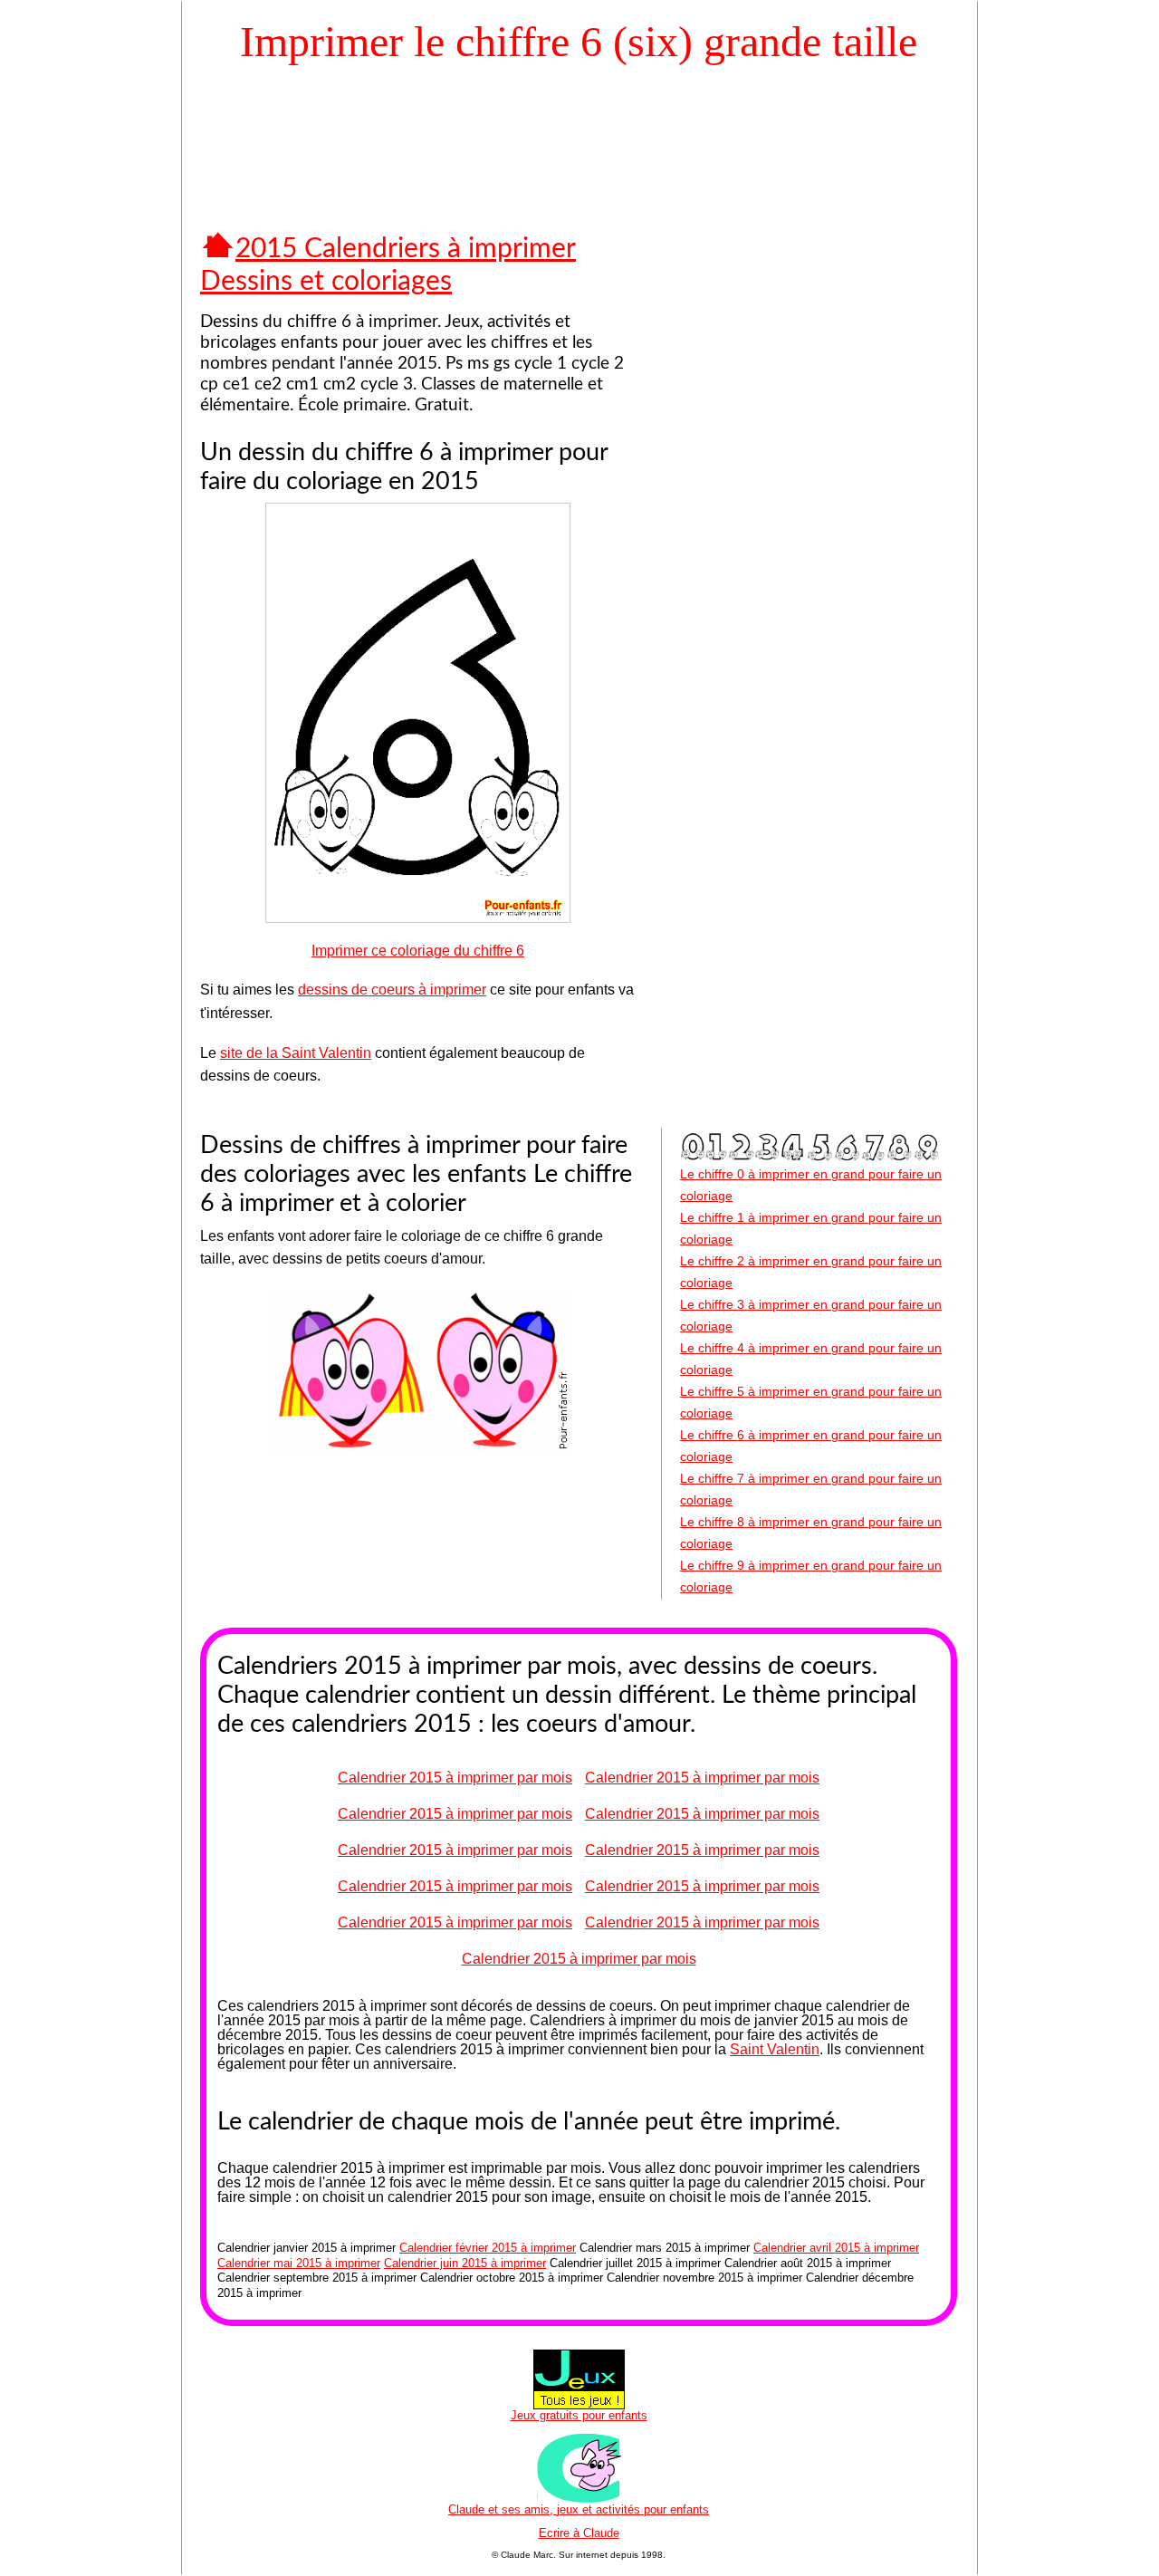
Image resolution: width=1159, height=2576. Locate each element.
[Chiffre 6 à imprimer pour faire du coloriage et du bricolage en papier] (418, 918)
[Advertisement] (579, 125)
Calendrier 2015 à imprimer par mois (455, 1778)
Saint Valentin (775, 2049)
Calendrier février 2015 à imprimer (488, 2248)
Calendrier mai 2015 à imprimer (299, 2263)
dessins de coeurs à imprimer (392, 990)
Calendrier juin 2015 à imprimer (465, 2263)
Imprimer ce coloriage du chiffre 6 (418, 951)
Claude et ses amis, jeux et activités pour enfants (579, 2509)
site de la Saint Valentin (296, 1053)
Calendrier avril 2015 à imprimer (836, 2248)
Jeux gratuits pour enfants (579, 2415)
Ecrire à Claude (579, 2533)
